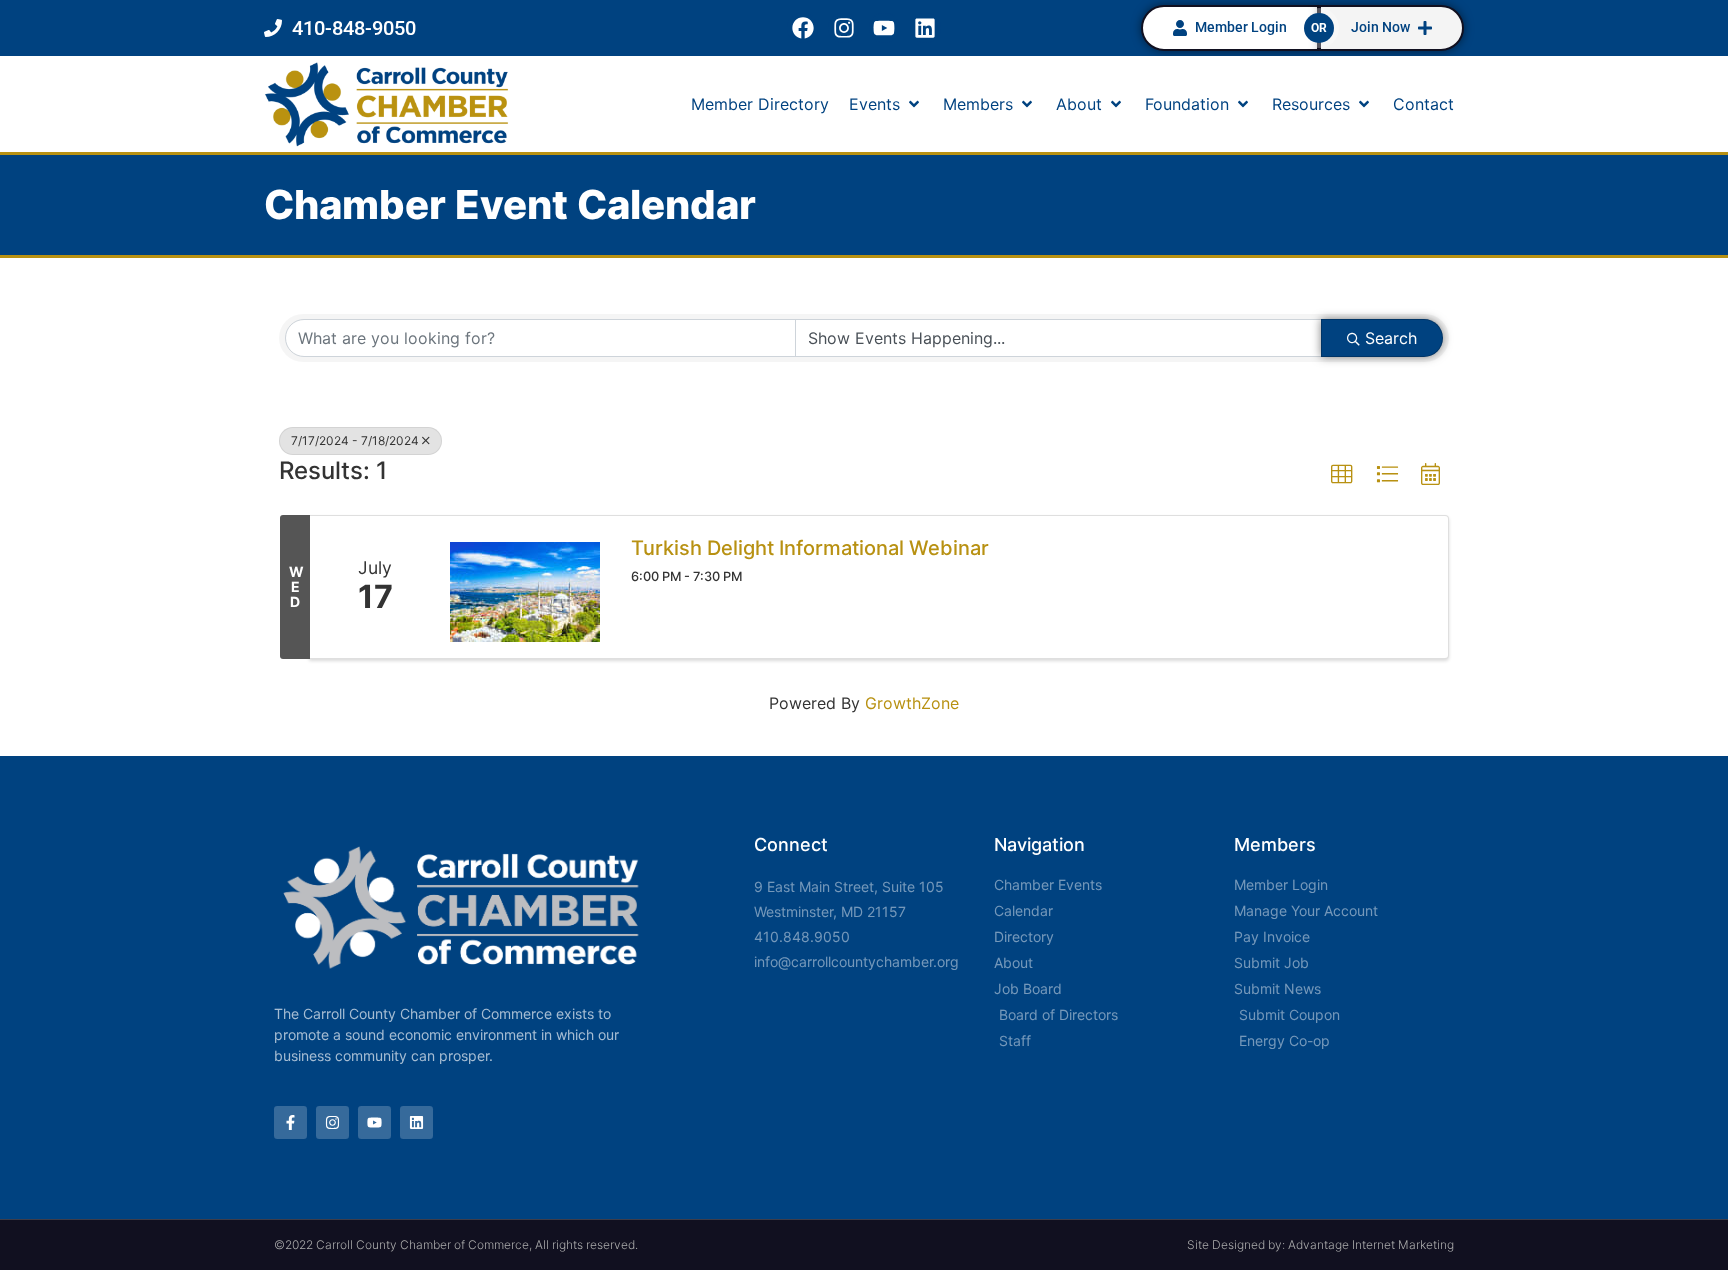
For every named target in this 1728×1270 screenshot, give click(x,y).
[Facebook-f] (290, 1122)
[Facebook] (802, 28)
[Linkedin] (925, 28)
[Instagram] (843, 28)
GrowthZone (912, 703)
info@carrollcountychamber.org (856, 961)
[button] (886, 104)
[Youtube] (884, 28)
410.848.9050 (802, 936)
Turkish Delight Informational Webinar (810, 548)
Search (1391, 338)
